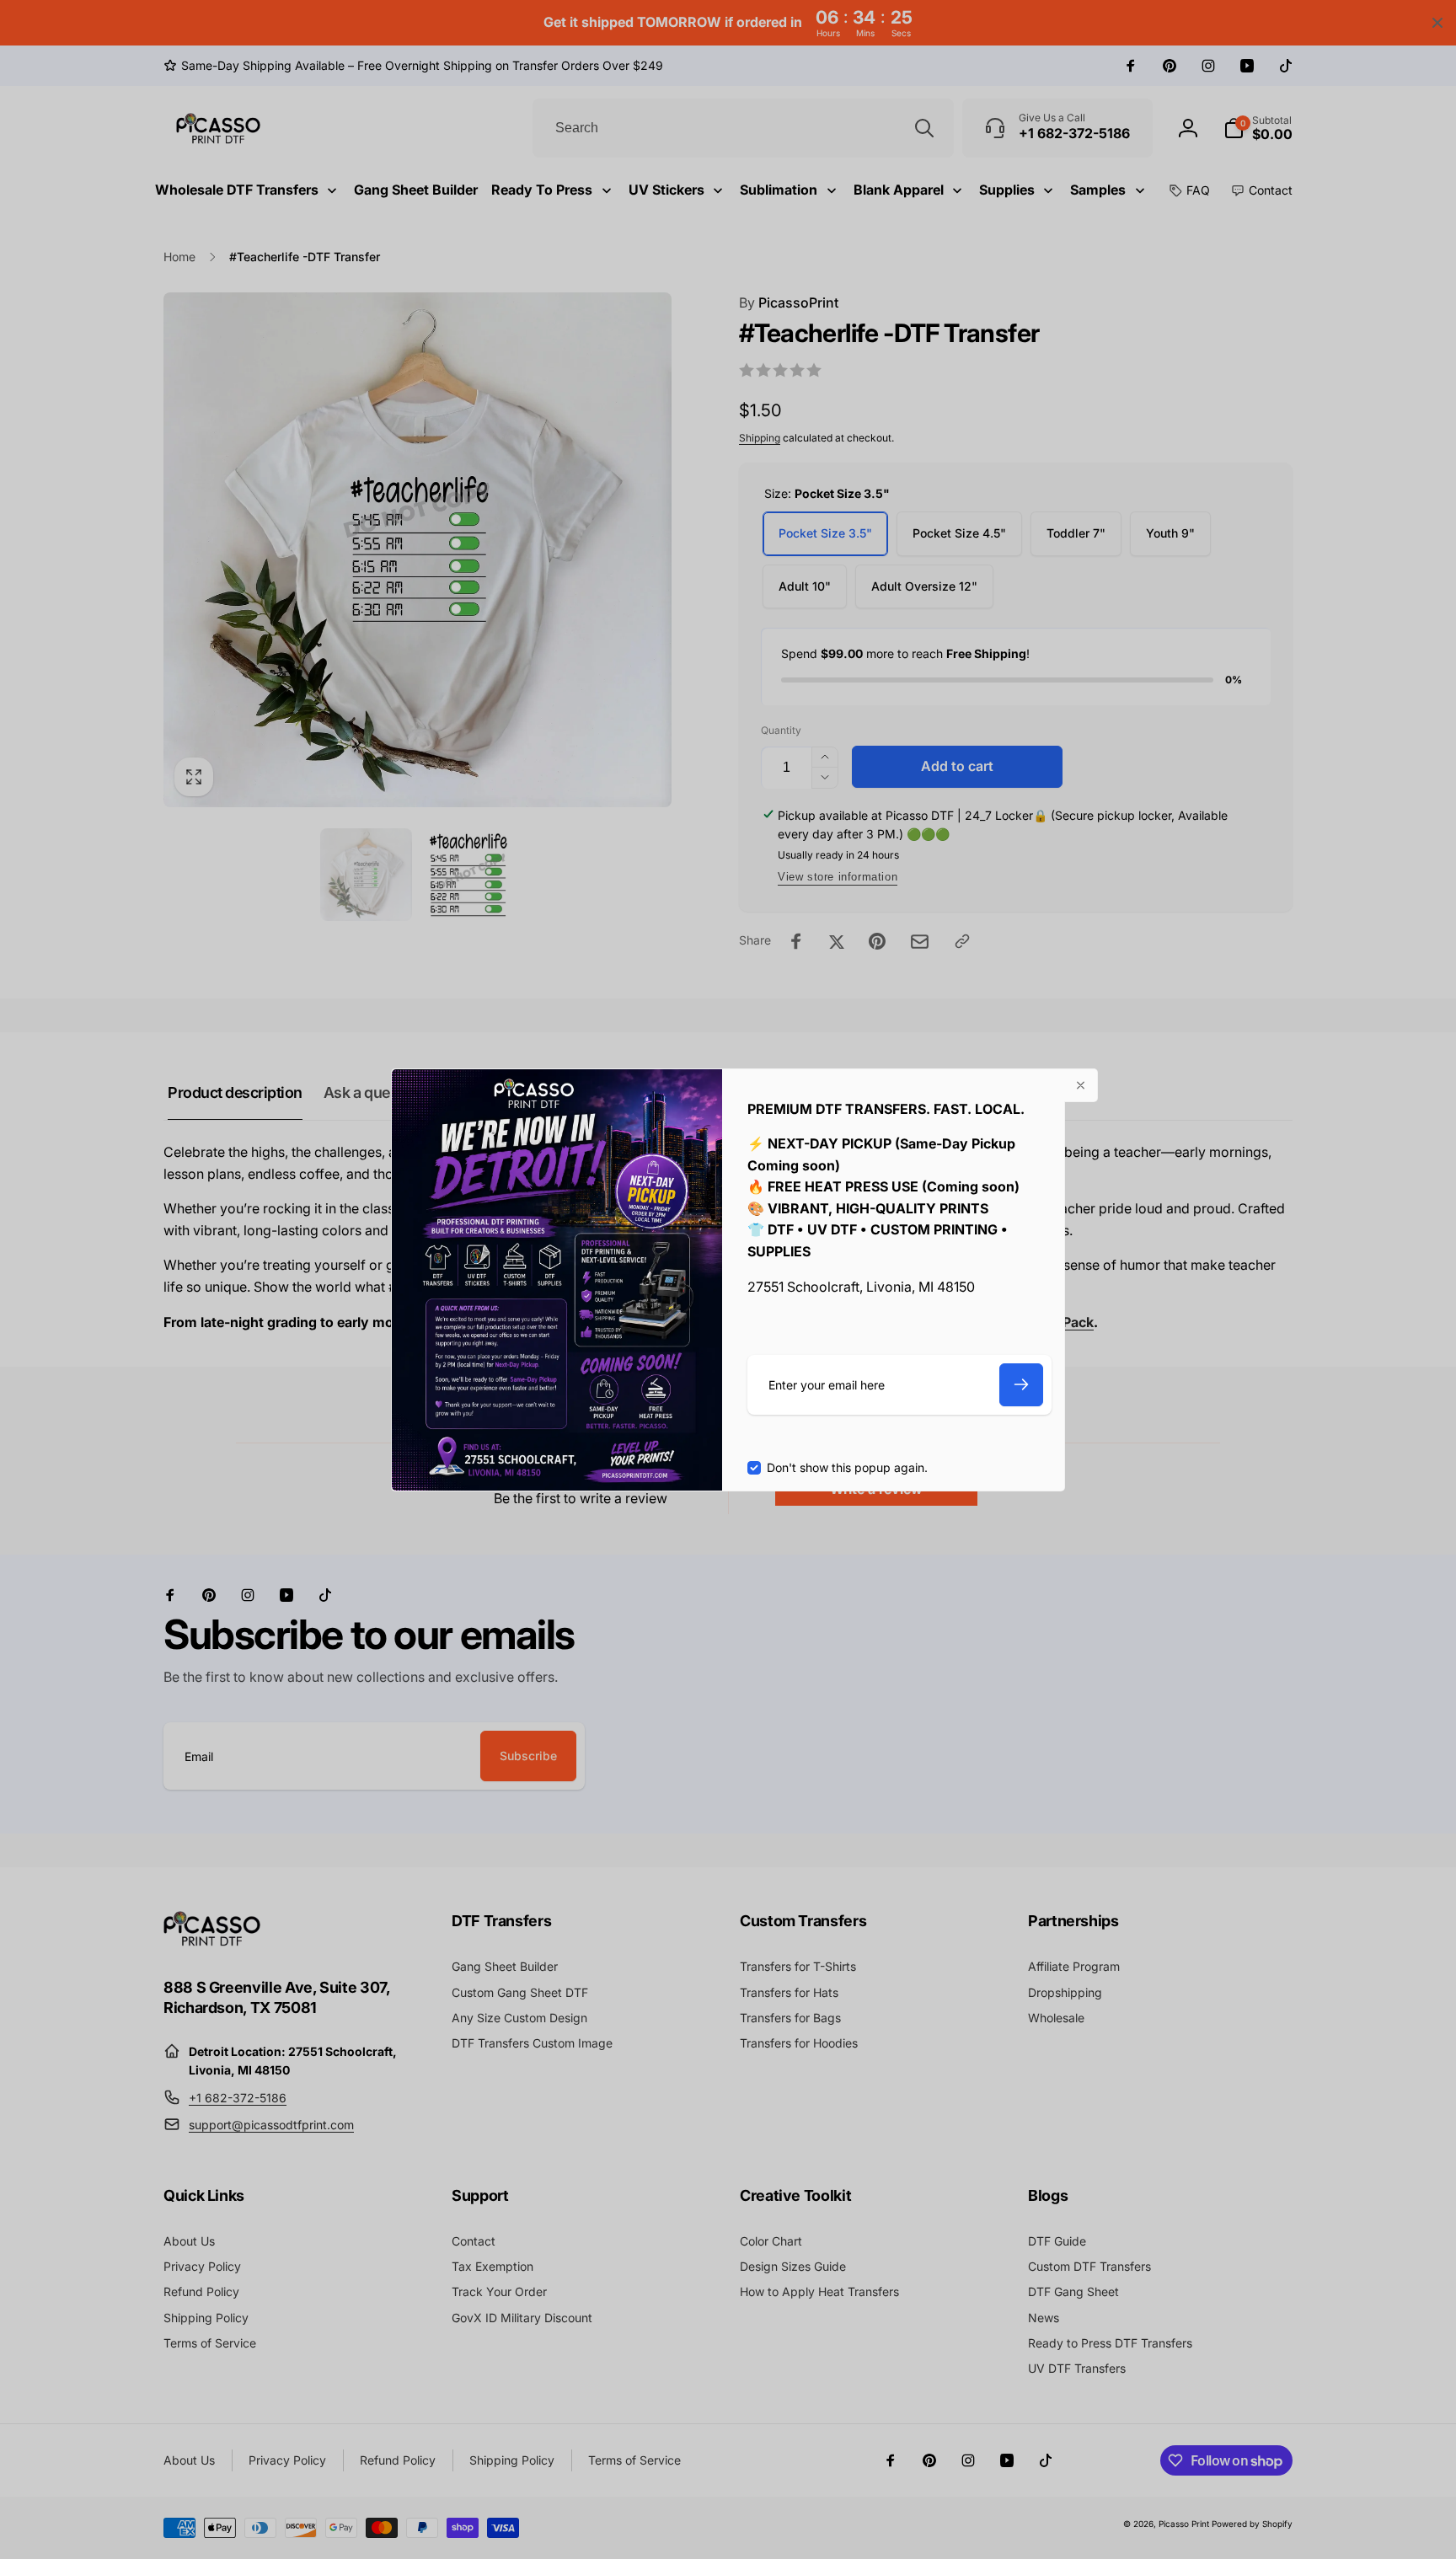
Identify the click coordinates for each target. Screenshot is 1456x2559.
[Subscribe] (1021, 1385)
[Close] (1081, 1085)
